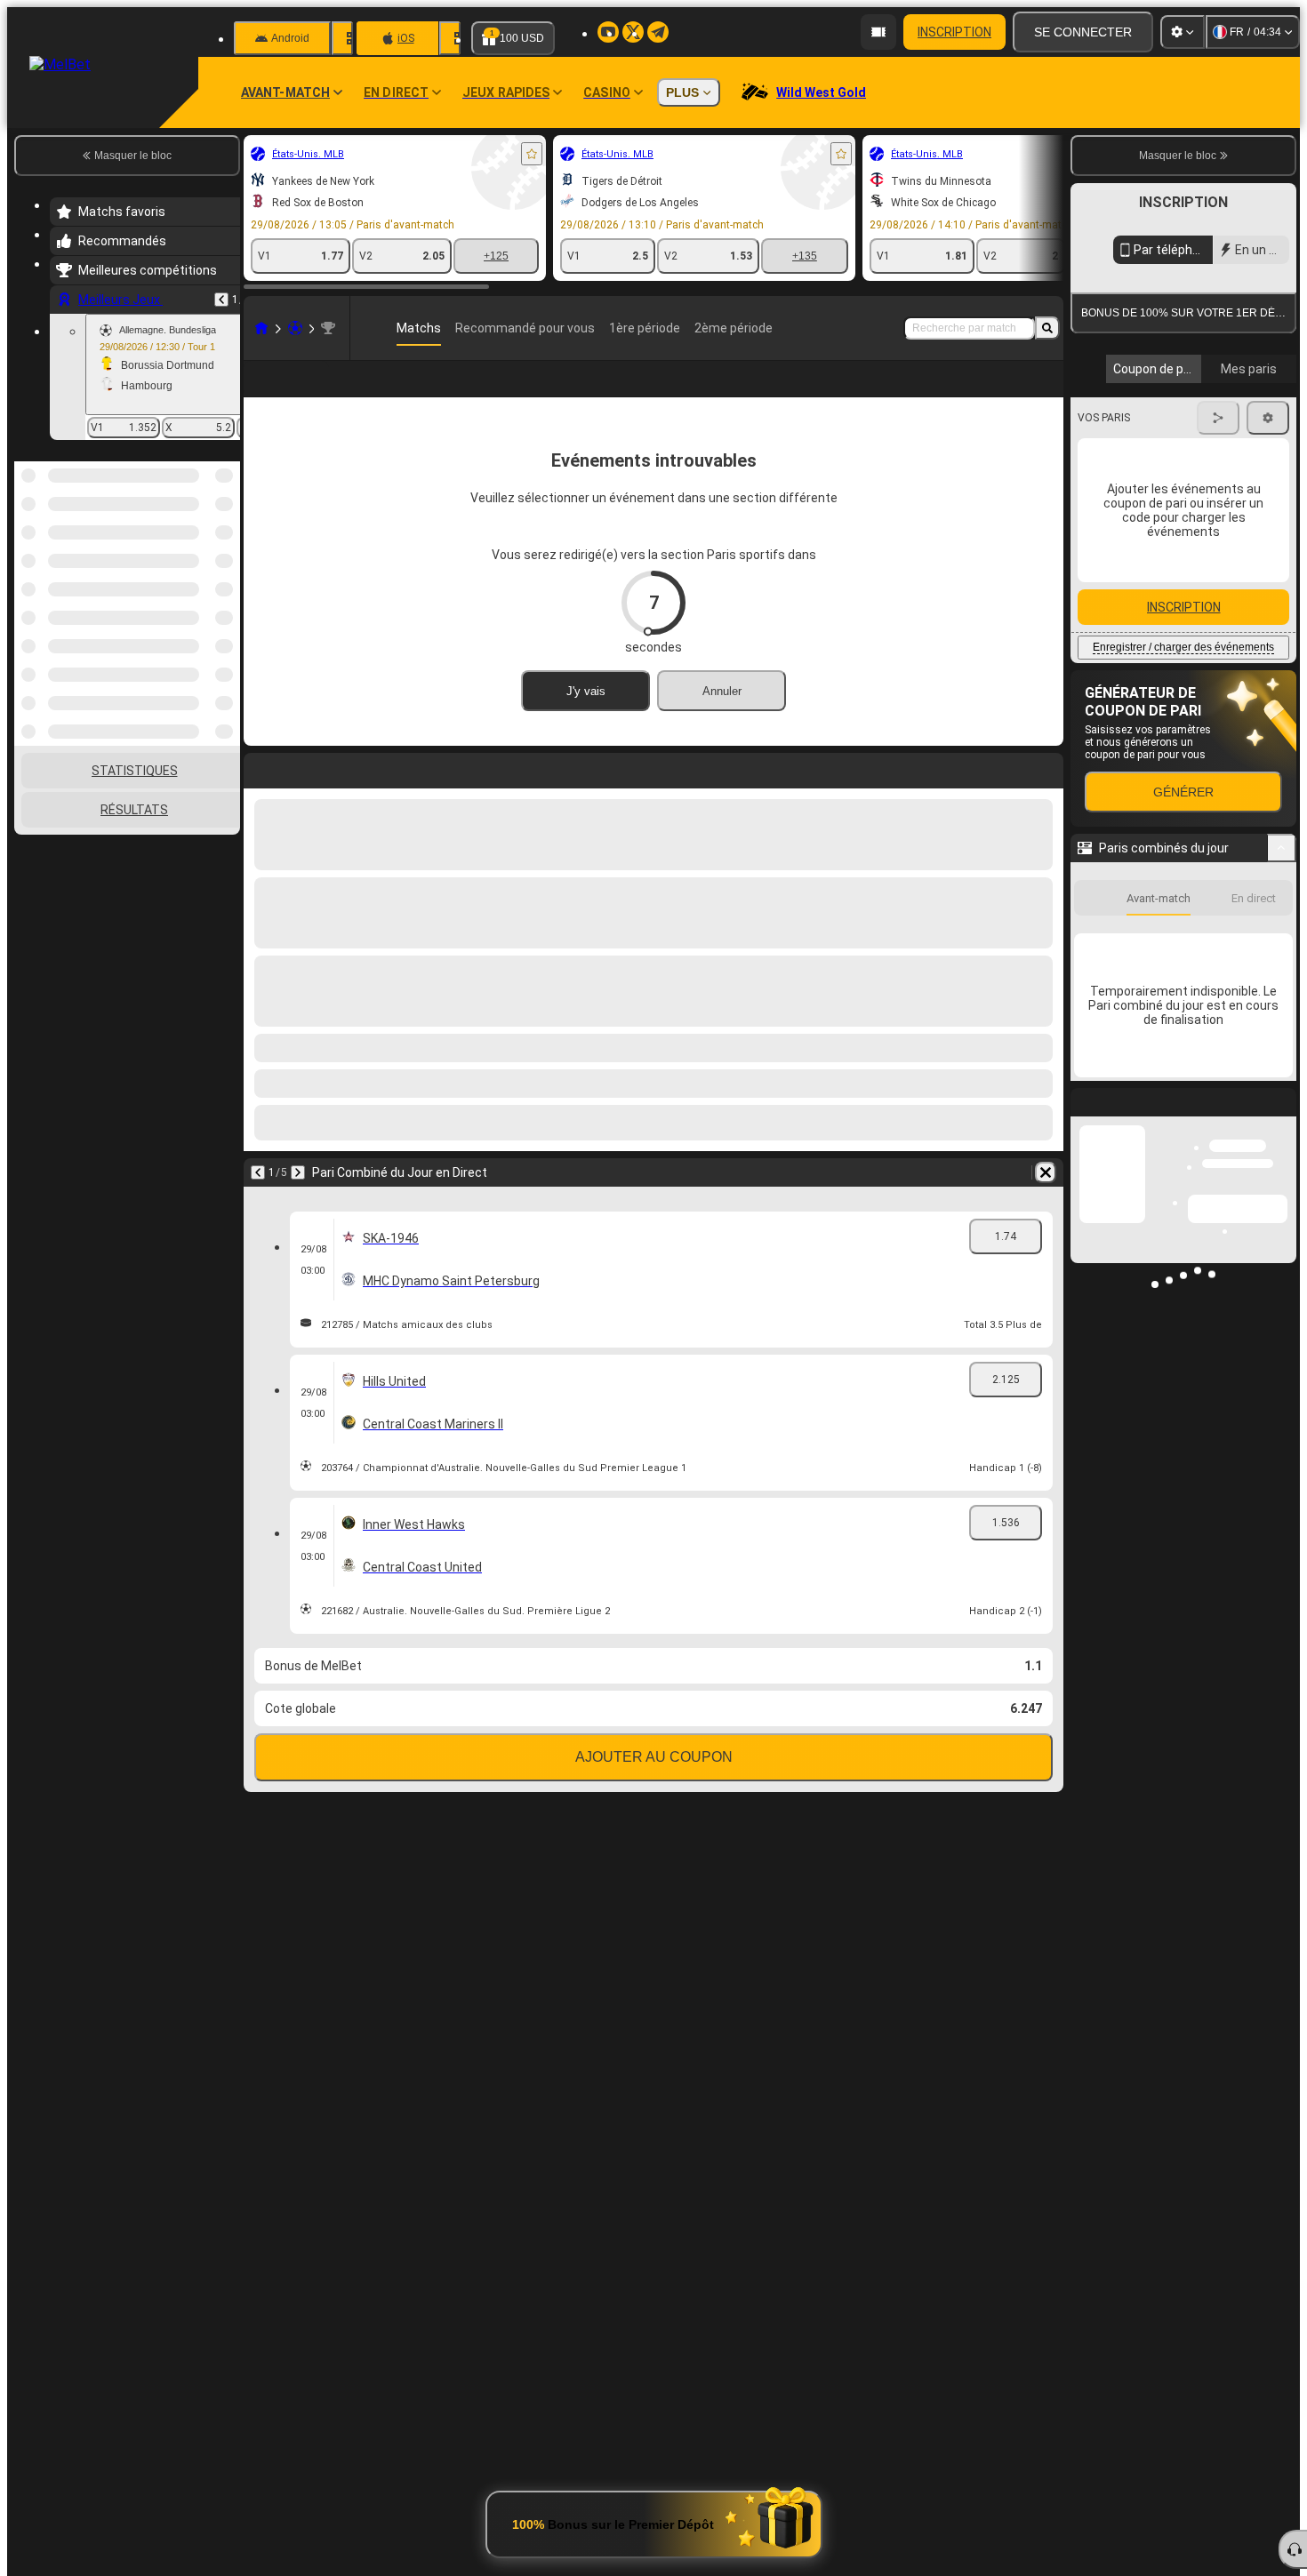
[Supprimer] (1046, 1172)
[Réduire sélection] (203, 553)
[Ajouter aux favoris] (532, 154)
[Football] (295, 328)
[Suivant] (298, 1172)
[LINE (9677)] (261, 328)
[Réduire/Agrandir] (1282, 1011)
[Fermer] (1282, 1279)
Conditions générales (1173, 421)
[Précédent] (221, 300)
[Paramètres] (1183, 32)
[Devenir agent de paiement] (878, 32)
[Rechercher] (1047, 328)
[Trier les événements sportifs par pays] (225, 553)
